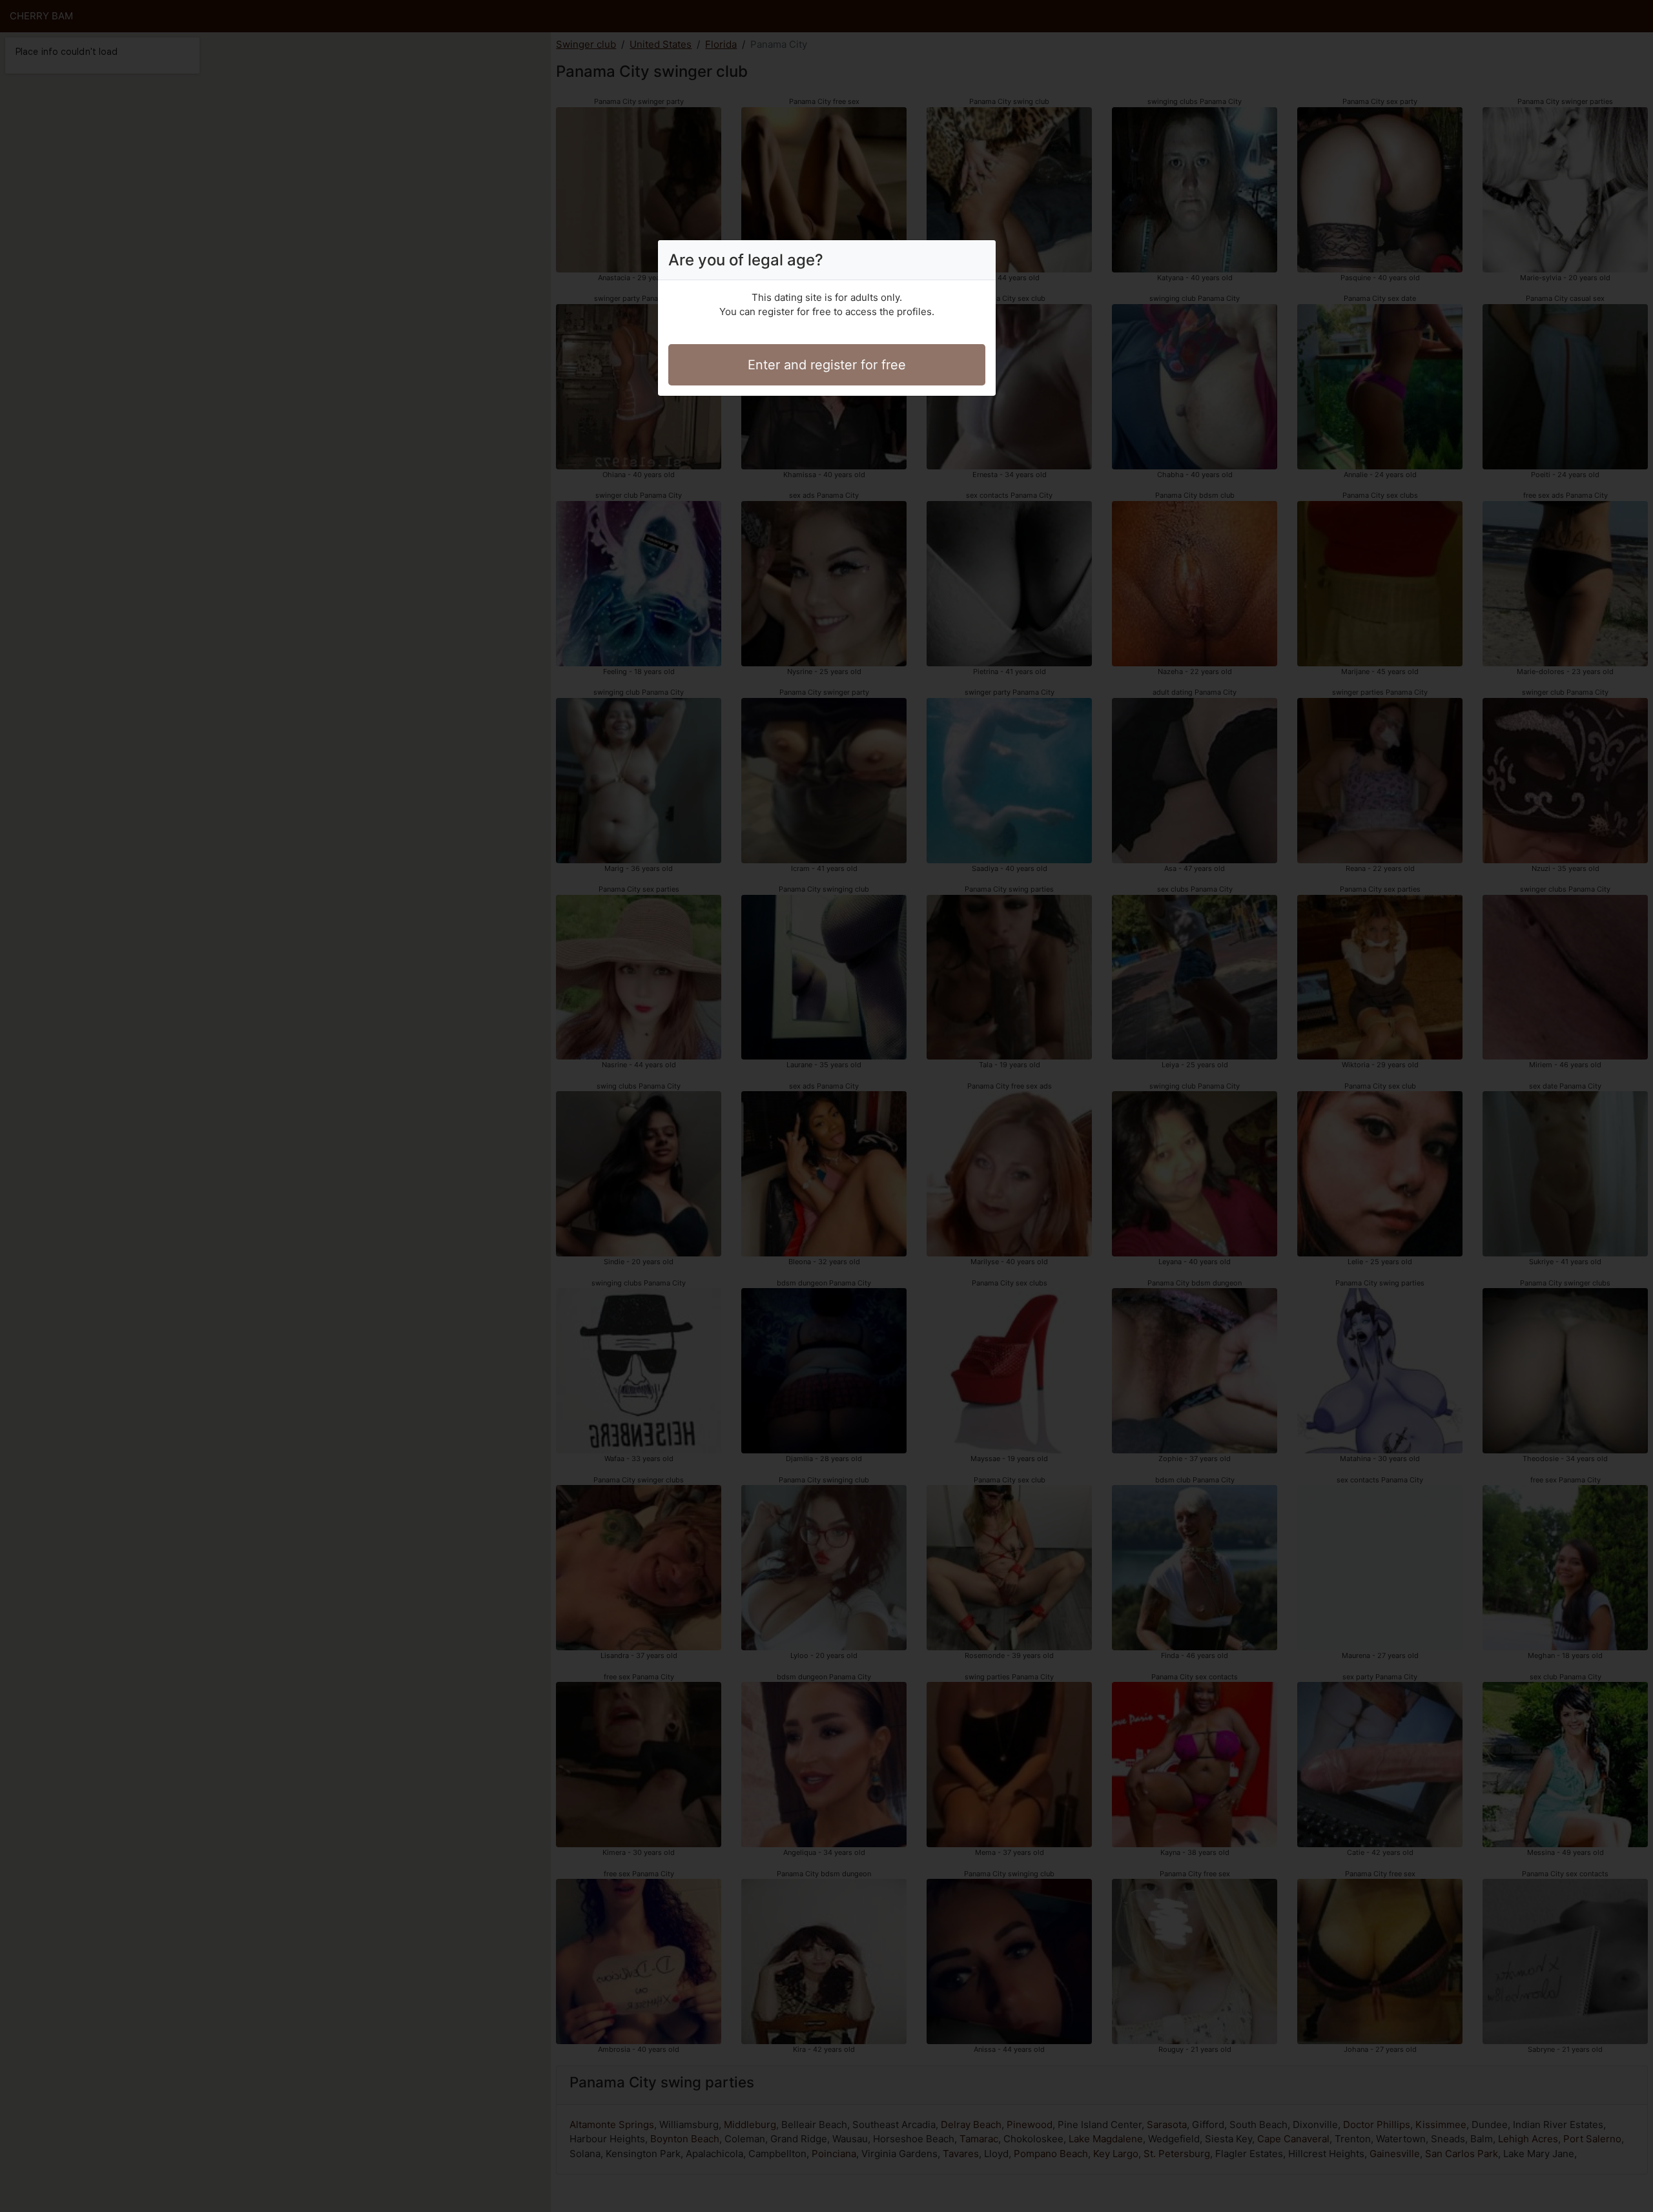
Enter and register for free (827, 365)
